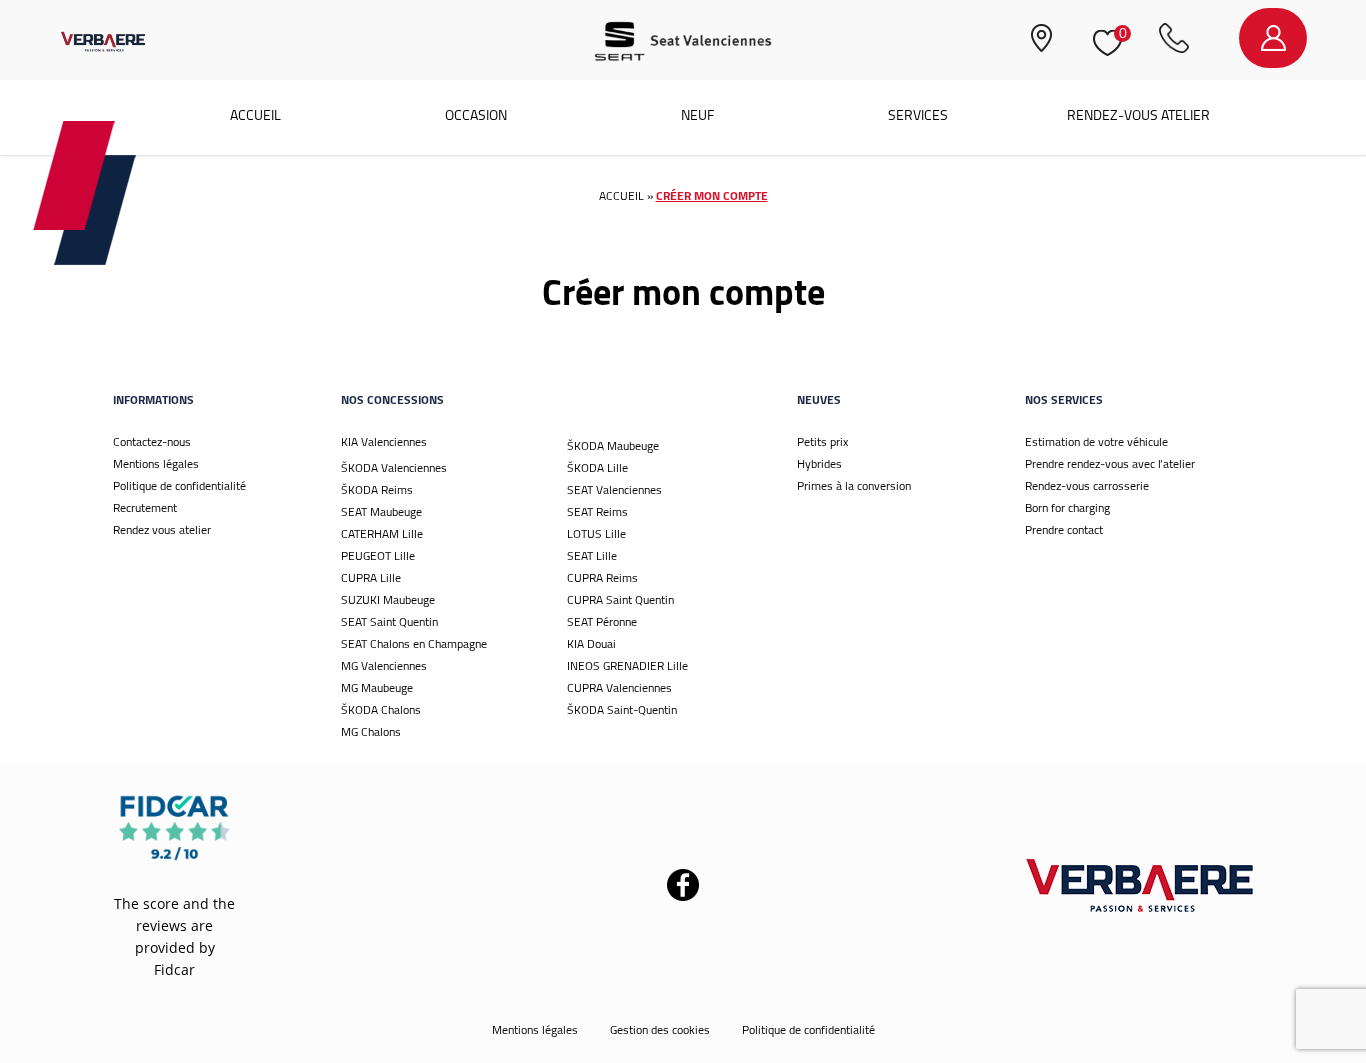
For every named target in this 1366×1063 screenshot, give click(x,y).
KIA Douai (591, 643)
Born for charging (1067, 507)
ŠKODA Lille (597, 467)
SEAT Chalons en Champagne (414, 643)
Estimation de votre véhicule (1096, 441)
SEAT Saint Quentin (389, 621)
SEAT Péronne (602, 621)
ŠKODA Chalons (381, 709)
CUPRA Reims (602, 577)
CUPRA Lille (371, 577)
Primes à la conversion (854, 485)
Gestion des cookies (660, 1029)
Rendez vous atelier (162, 529)
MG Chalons (371, 731)
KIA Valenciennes (384, 441)
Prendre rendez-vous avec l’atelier (1110, 463)
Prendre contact (1064, 529)
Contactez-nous (152, 441)
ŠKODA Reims (377, 489)
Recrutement (145, 507)
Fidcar (174, 969)
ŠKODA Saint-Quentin (622, 709)
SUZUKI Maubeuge (388, 599)
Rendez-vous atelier (1138, 115)
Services (918, 115)
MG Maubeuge (377, 687)
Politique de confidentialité (179, 485)
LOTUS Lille (596, 533)
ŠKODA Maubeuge (613, 445)
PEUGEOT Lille (378, 555)
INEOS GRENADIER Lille (627, 665)
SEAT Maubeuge (381, 511)
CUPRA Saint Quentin (620, 599)
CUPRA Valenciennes (619, 687)
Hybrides (819, 463)
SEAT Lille (592, 555)
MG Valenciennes (384, 665)
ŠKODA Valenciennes (394, 467)
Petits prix (822, 441)
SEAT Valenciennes (614, 489)
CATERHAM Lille (382, 533)
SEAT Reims (597, 511)
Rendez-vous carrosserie (1087, 485)
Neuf (697, 115)
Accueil (255, 115)
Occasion (476, 115)
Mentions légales (156, 463)
